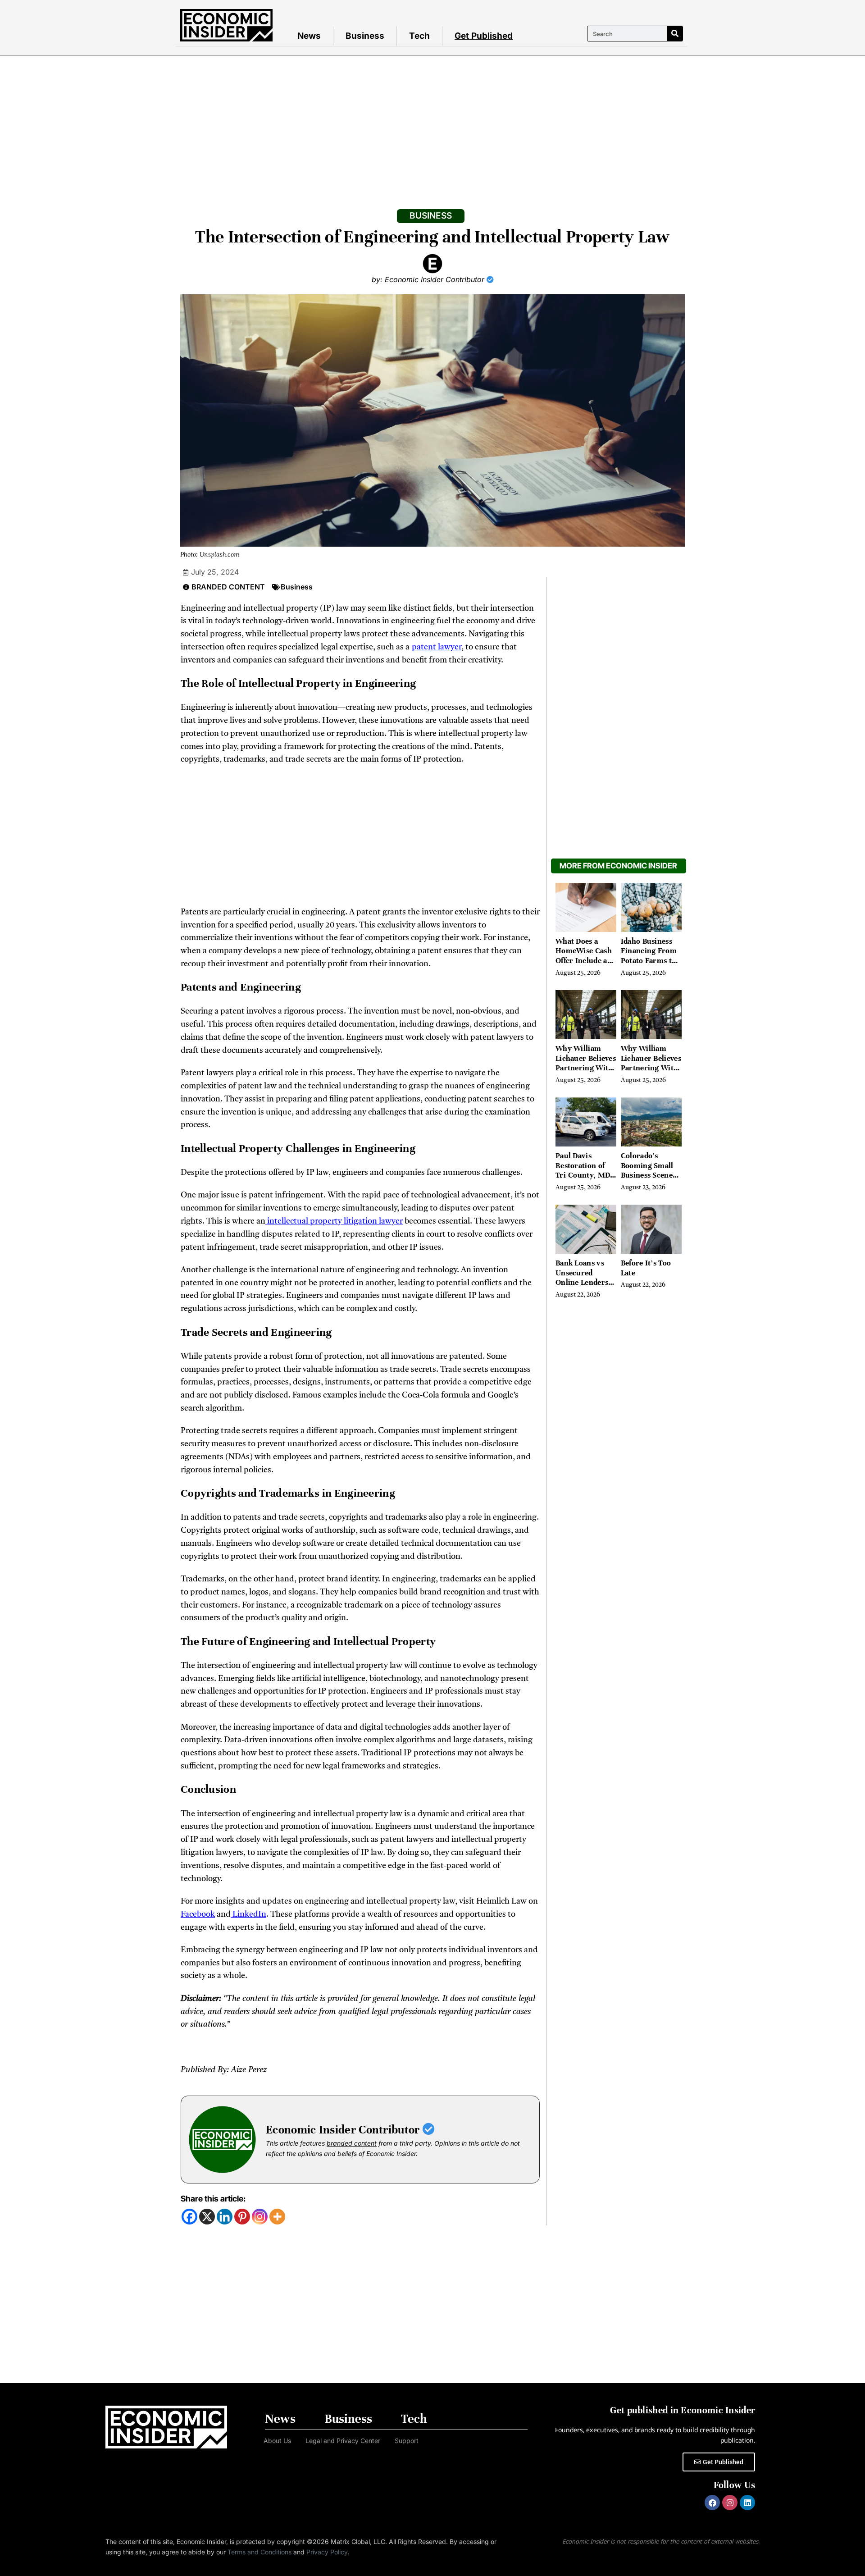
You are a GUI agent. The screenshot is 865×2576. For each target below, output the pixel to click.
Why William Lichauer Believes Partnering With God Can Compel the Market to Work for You (586, 1073)
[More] (277, 2217)
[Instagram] (260, 2217)
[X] (207, 2217)
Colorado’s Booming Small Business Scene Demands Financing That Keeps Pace (647, 1180)
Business (365, 36)
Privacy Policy (327, 2552)
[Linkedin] (225, 2217)
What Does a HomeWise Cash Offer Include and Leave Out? (586, 956)
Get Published (484, 36)
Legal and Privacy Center (343, 2441)
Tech (419, 36)
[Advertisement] (432, 123)
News (309, 36)
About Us (277, 2441)
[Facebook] (189, 2217)
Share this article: (213, 2199)
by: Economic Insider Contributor (429, 279)
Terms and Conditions (259, 2552)
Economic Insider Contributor (344, 2130)
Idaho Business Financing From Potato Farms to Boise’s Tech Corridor (649, 961)
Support (407, 2441)
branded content (352, 2143)
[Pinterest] (242, 2217)
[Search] (675, 34)
